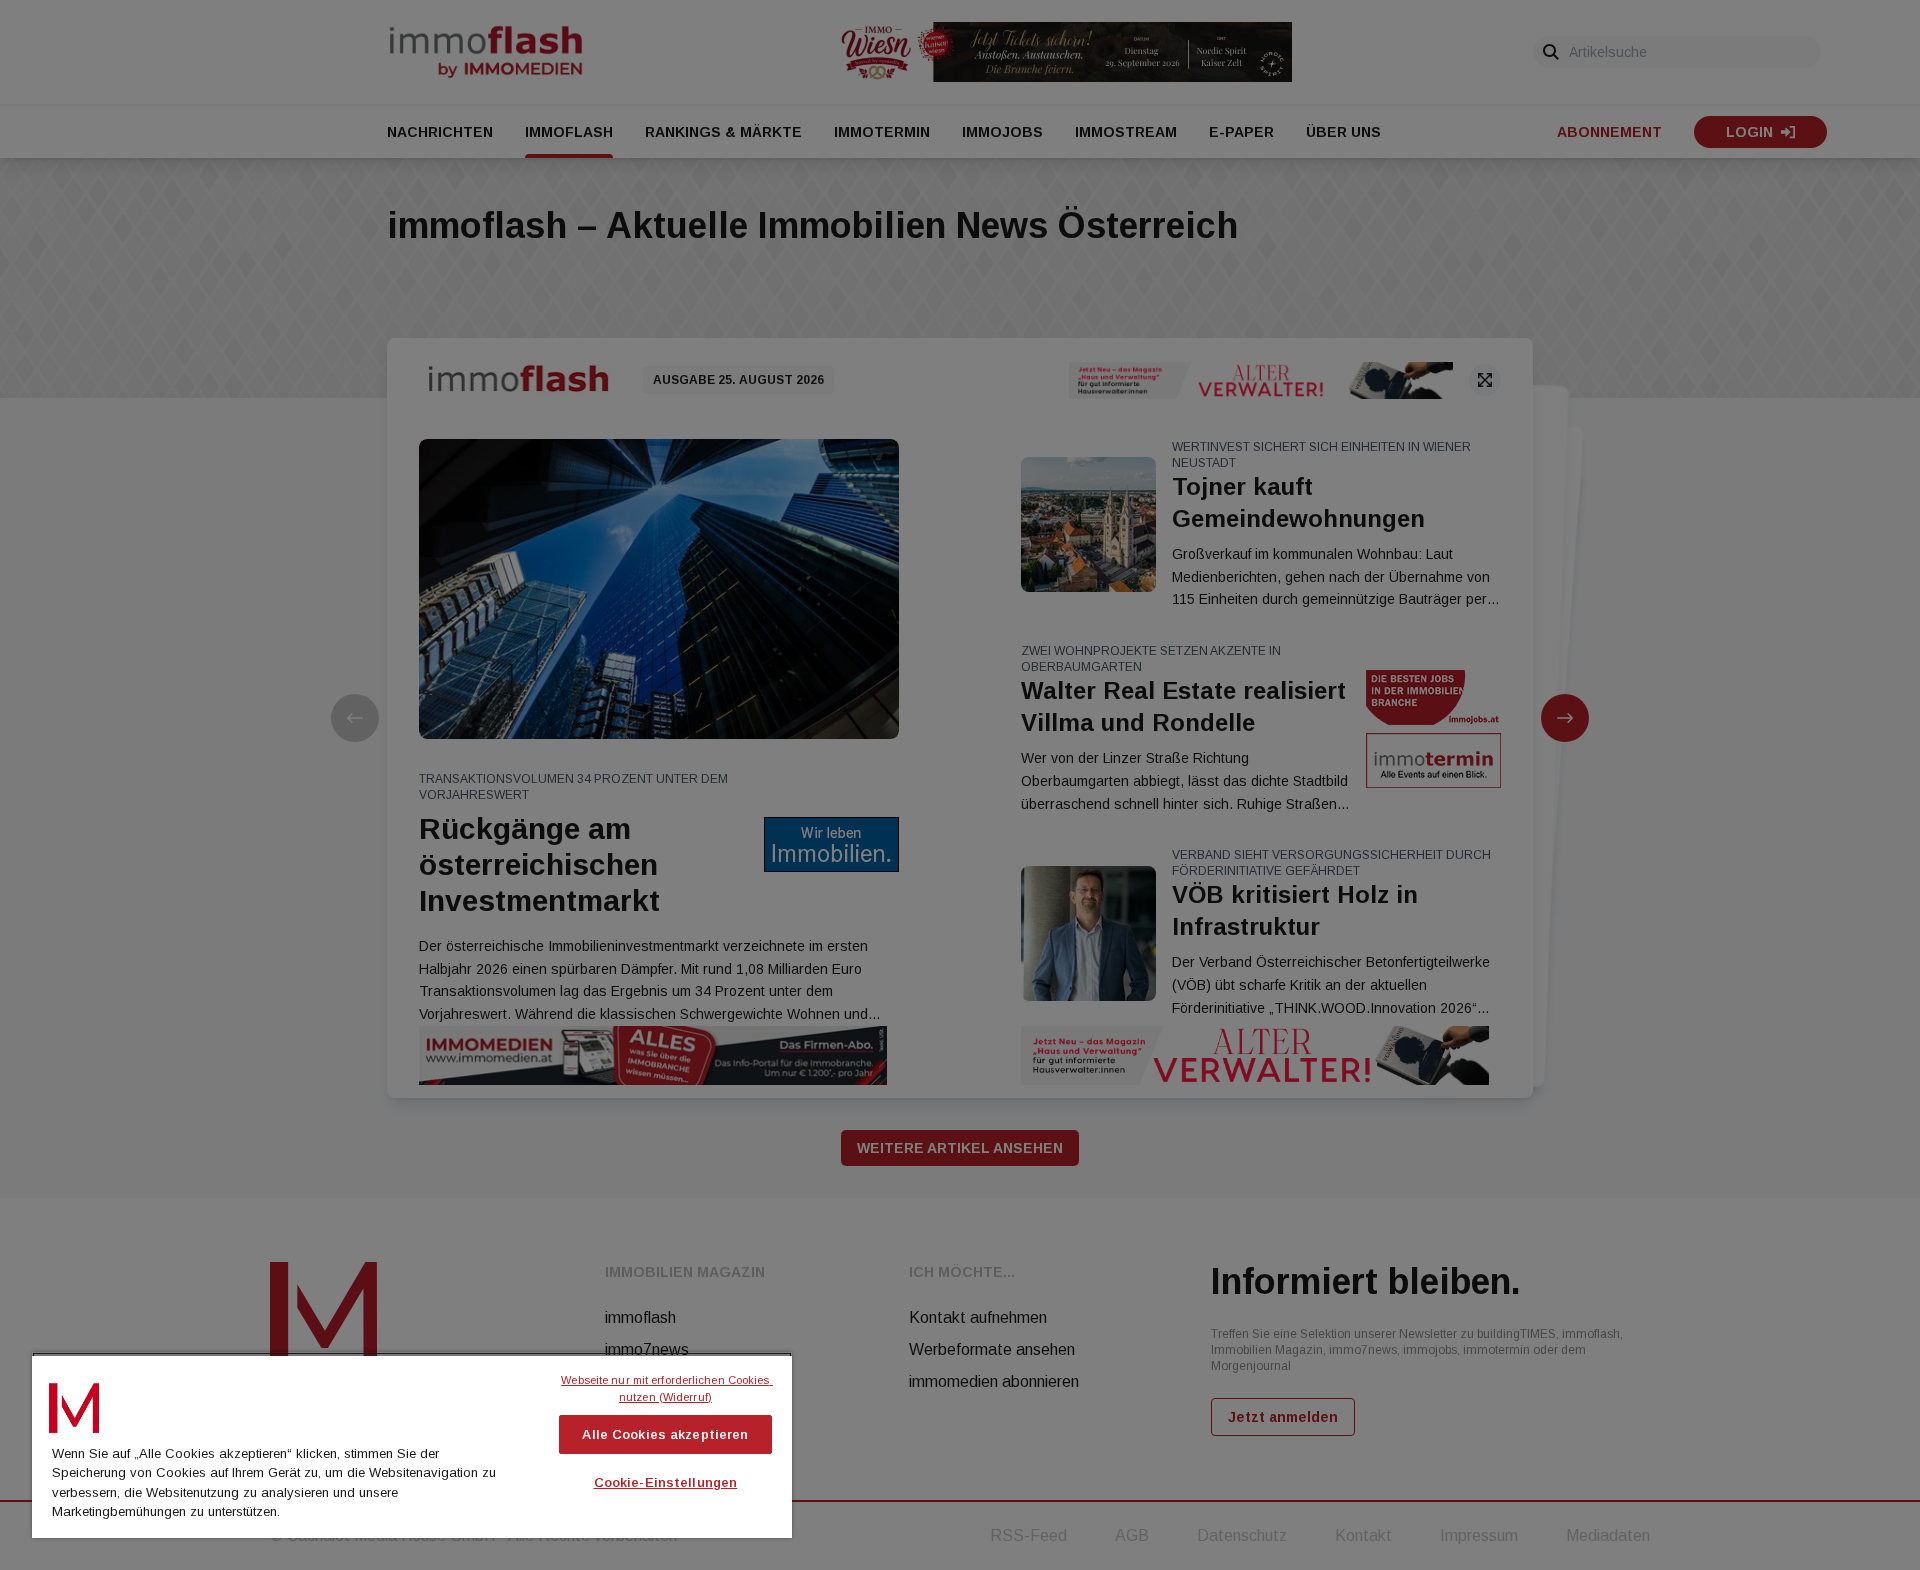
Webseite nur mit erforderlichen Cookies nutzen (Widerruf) (666, 1388)
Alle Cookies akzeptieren (665, 1434)
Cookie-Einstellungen (666, 1482)
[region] (412, 1445)
